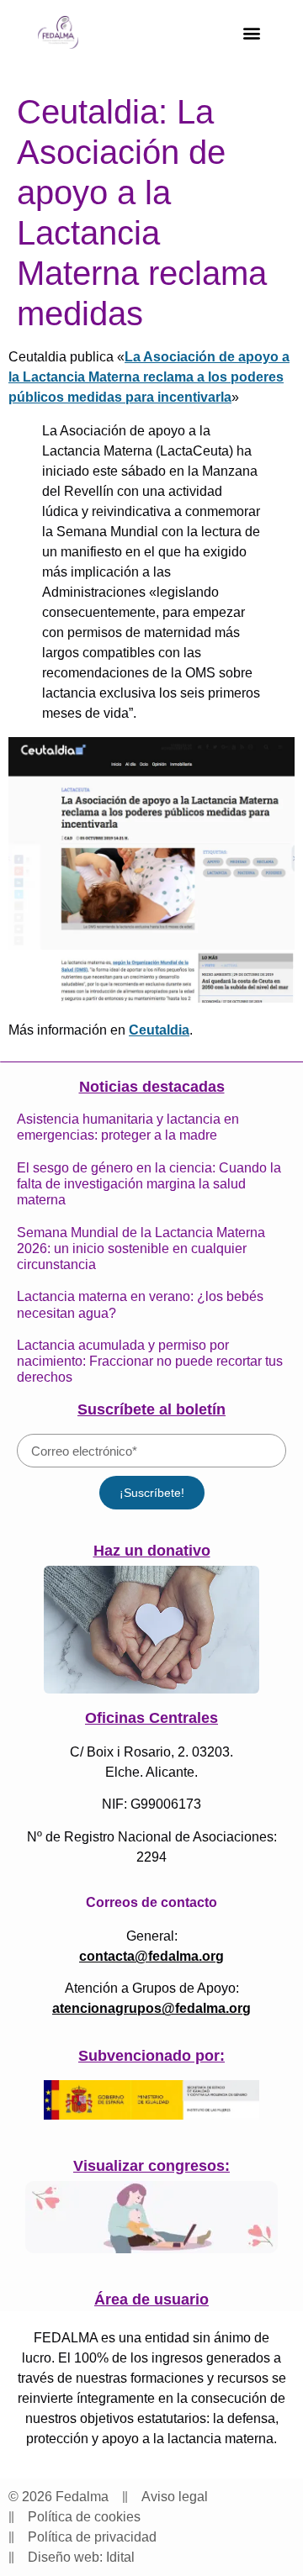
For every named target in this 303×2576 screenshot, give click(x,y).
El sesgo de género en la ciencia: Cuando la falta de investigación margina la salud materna (149, 1184)
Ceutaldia (159, 1030)
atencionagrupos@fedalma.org (151, 2008)
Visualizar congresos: (151, 2166)
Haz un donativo (152, 1551)
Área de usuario (151, 2299)
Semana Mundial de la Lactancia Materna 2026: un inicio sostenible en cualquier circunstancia (141, 1248)
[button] (251, 32)
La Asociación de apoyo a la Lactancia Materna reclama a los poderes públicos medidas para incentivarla (149, 377)
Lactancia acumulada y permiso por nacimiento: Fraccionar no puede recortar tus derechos (150, 1361)
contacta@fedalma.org (151, 1956)
